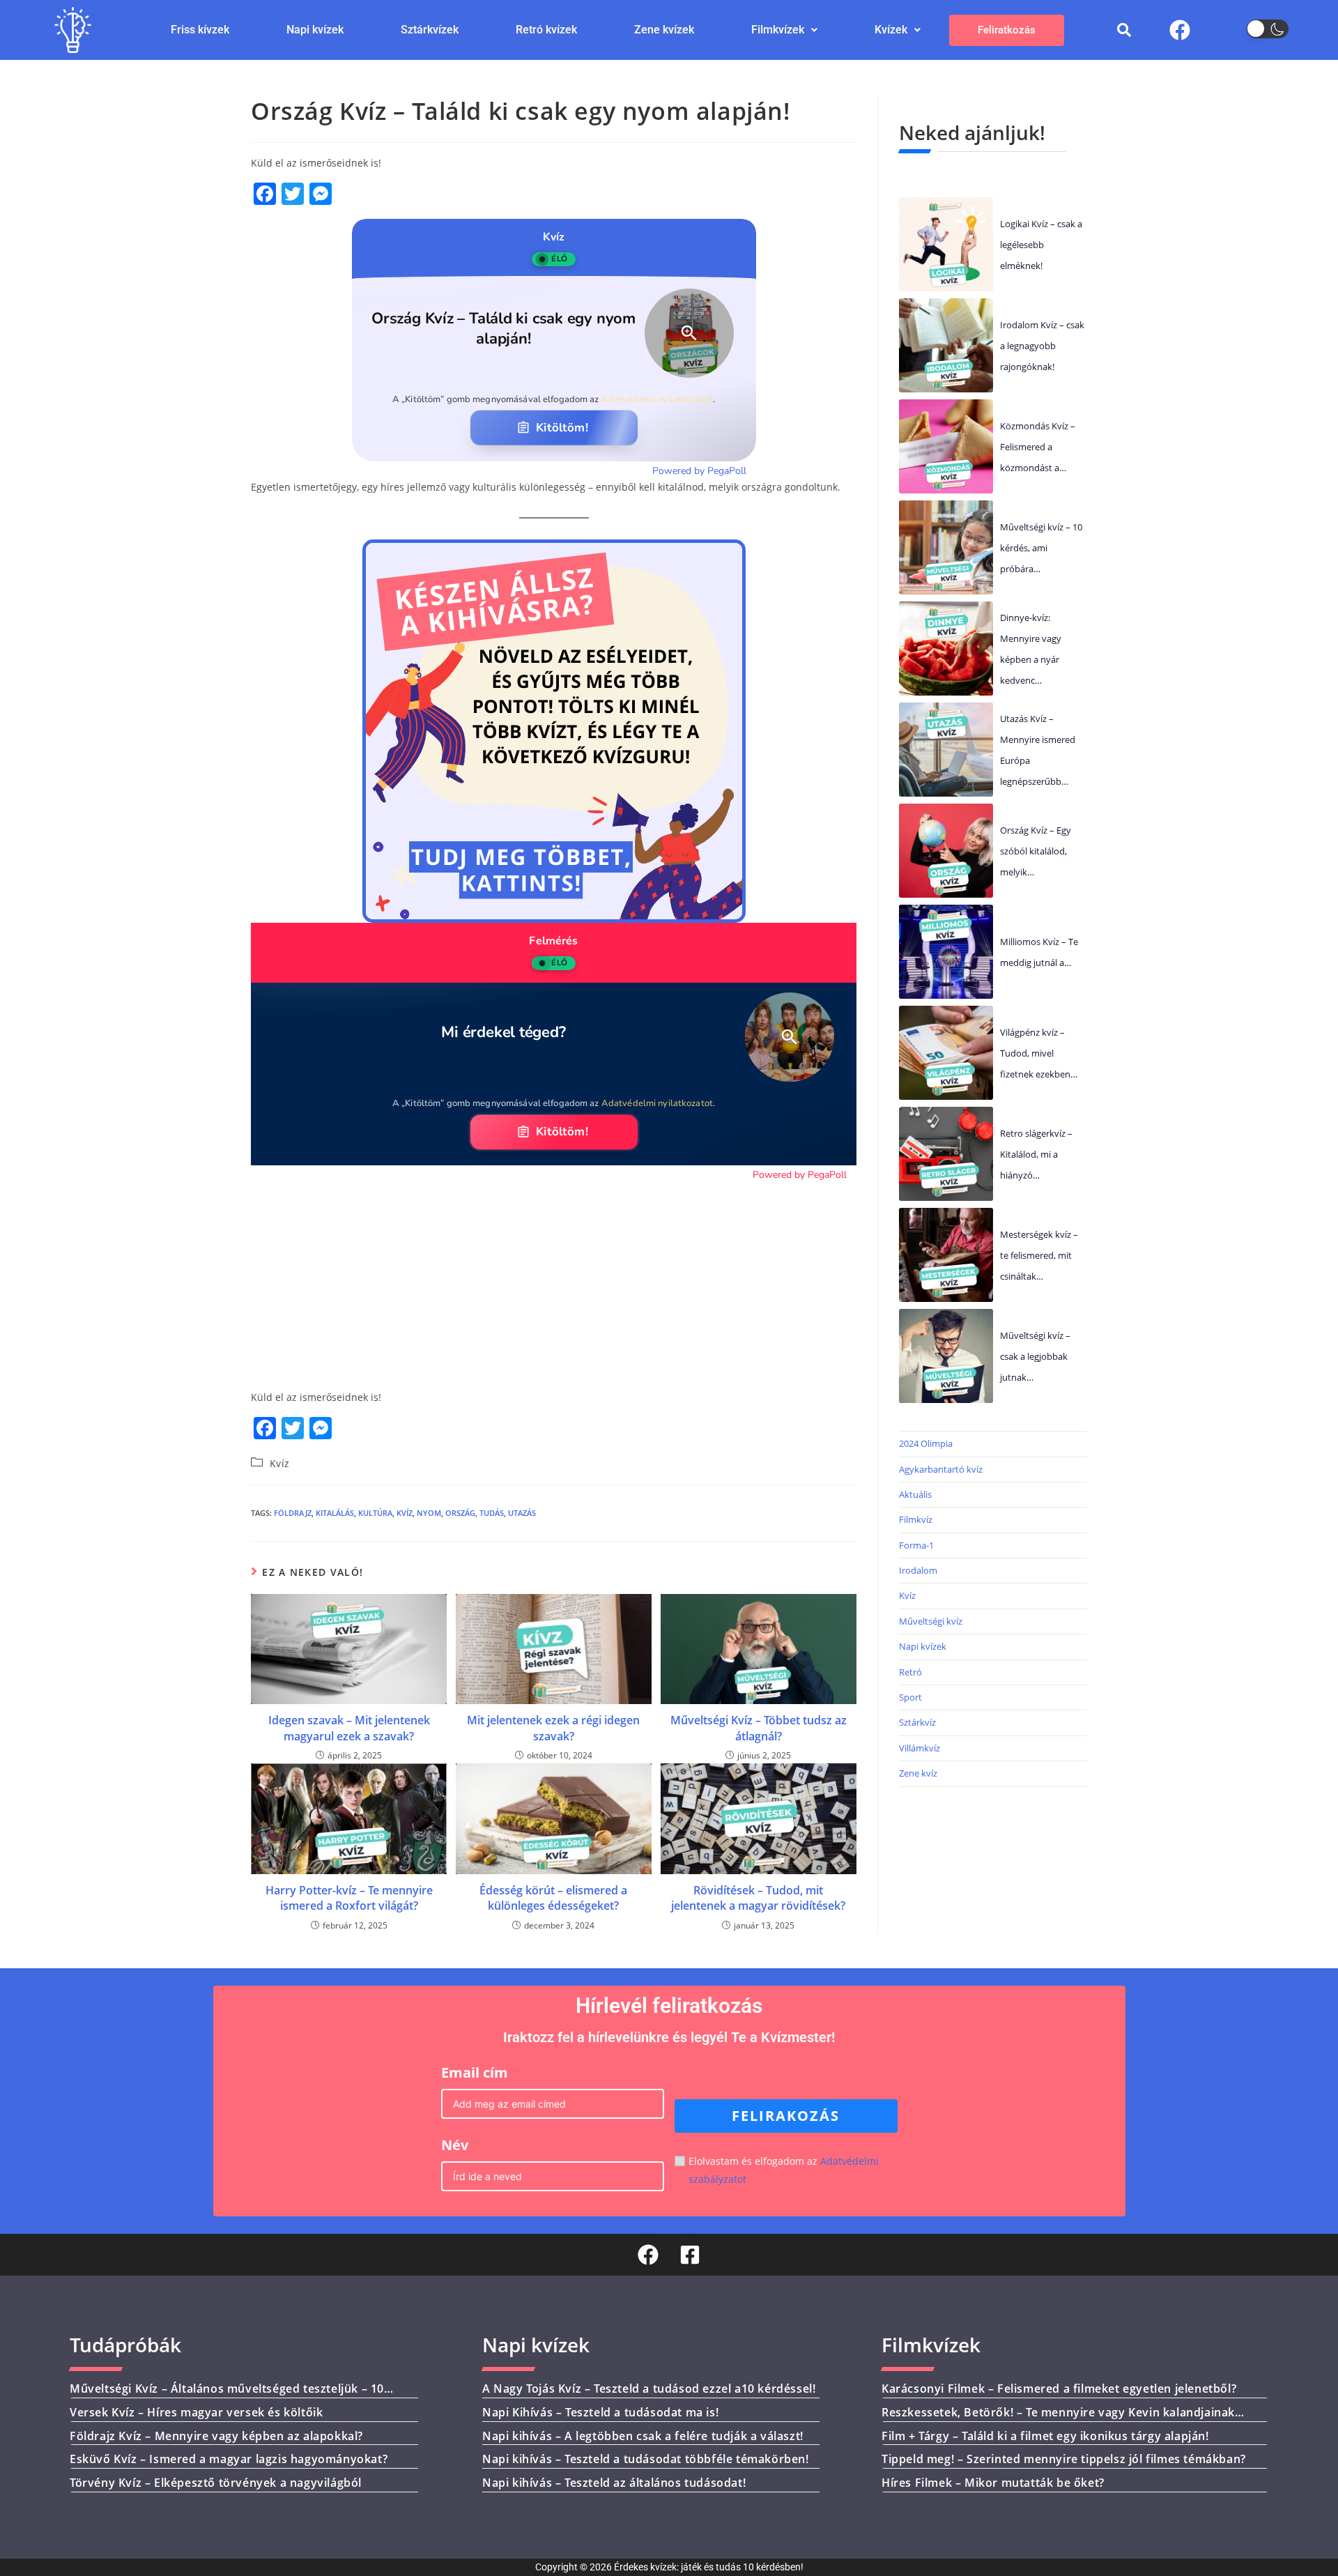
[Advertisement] (554, 1280)
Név (455, 2145)
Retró (910, 1672)
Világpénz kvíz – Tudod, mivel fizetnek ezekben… (1039, 1053)
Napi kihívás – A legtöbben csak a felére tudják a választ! (643, 2435)
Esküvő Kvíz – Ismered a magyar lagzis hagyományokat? (229, 2459)
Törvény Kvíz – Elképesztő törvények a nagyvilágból (216, 2483)
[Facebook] (1180, 30)
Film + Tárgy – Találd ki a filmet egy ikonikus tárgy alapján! (1045, 2435)
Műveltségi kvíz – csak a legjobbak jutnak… (1035, 1356)
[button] (784, 30)
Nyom (429, 1513)
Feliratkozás (1007, 30)
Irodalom (918, 1570)
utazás (522, 1513)
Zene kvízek (664, 30)
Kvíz (280, 1463)
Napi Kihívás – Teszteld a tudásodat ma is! (600, 2412)
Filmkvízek (778, 30)
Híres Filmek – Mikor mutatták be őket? (993, 2483)
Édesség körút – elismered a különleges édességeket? (553, 1898)
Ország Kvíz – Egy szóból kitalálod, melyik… (1036, 851)
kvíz (405, 1513)
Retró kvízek (546, 30)
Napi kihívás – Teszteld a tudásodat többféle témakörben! (646, 2459)
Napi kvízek (315, 30)
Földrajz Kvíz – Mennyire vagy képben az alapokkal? (216, 2435)
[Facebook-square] (690, 2255)
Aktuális (915, 1494)
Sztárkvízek (430, 30)
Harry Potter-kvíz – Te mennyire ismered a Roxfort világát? (349, 1898)
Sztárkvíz (917, 1722)
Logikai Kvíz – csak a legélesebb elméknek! (1041, 245)
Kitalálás (335, 1513)
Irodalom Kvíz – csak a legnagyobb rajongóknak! (1042, 346)
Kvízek (891, 30)
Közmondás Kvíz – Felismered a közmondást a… (1038, 447)
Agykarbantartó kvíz (941, 1469)
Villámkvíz (920, 1748)
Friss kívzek (200, 30)
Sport (910, 1697)
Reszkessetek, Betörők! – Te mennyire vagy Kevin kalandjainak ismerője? (1058, 2420)
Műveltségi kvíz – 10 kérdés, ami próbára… (1041, 548)
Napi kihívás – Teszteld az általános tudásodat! (614, 2483)
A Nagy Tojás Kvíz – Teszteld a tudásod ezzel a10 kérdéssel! (649, 2389)
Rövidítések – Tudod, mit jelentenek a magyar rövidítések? (758, 1898)
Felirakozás (786, 2116)
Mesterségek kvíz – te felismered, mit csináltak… (1039, 1255)
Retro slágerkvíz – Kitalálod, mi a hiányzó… (1036, 1154)
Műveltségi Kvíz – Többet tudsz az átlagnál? (759, 1728)
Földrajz (293, 1513)
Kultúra (375, 1513)
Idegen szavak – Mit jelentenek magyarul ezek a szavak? (349, 1728)
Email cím (475, 2072)
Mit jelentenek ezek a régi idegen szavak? (553, 1728)
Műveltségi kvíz (931, 1621)
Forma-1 (916, 1545)
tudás (492, 1513)
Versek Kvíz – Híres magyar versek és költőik (196, 2412)
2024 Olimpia (926, 1443)
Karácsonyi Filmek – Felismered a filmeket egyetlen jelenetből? (1059, 2389)
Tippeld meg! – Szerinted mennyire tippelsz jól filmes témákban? (1064, 2459)
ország (460, 1513)
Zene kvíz (918, 1773)
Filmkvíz (916, 1519)
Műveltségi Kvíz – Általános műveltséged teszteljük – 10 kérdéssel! (227, 2396)
